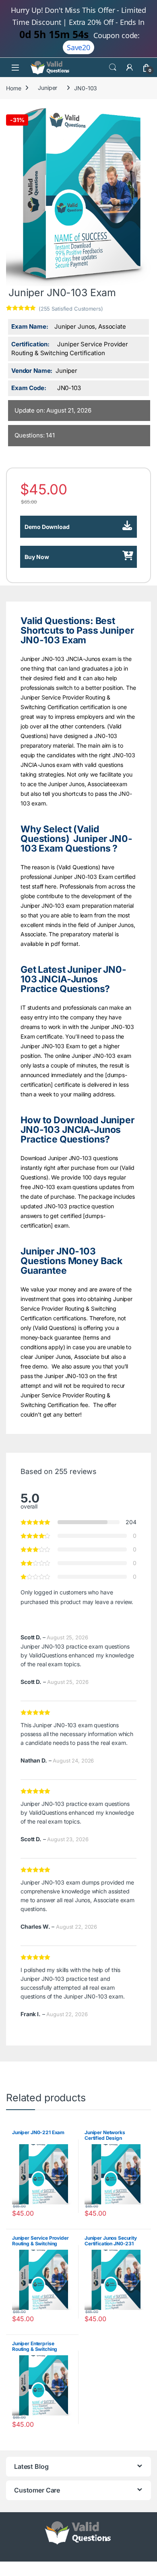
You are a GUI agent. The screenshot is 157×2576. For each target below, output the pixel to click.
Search (113, 67)
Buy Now (37, 557)
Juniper (48, 88)
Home (13, 88)
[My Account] (130, 67)
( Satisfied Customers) (71, 309)
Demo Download (47, 527)
